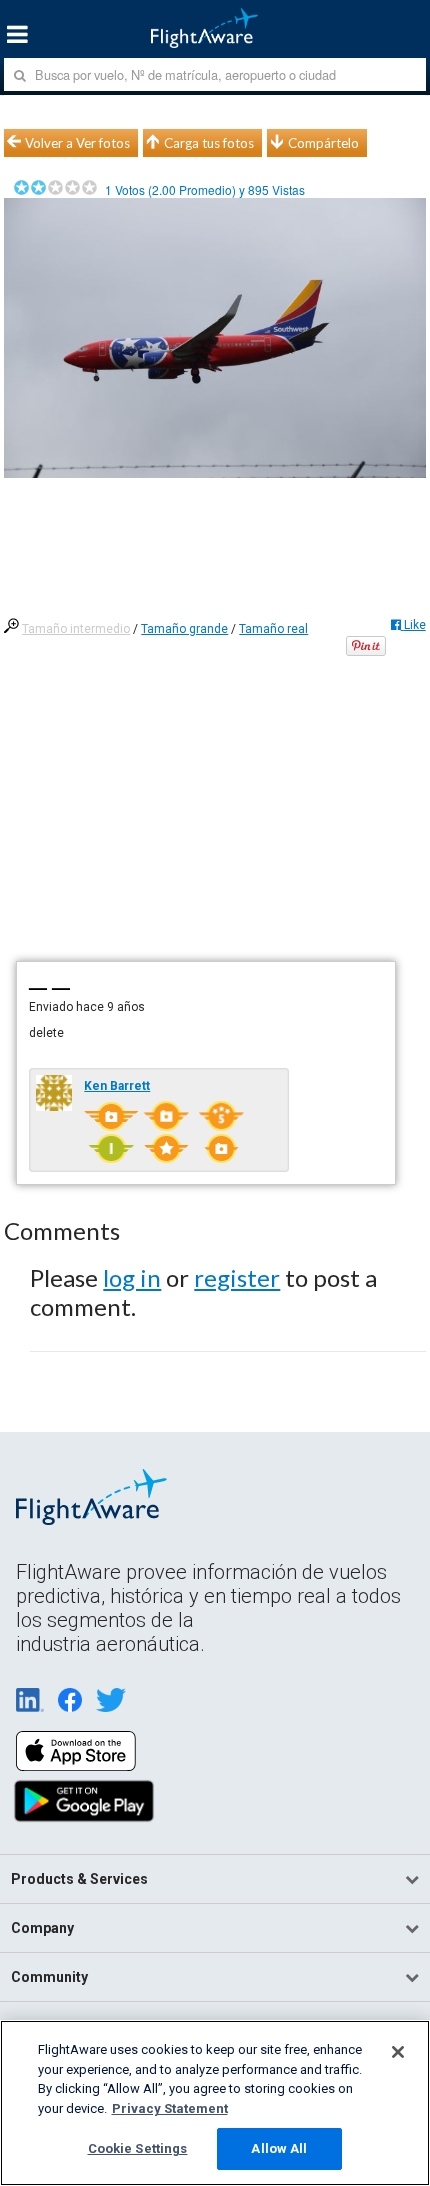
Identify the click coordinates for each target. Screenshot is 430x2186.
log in (132, 1277)
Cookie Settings (138, 2148)
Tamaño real (273, 629)
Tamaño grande (184, 629)
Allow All (279, 2148)
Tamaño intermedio (76, 629)
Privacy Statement (170, 2108)
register (237, 1277)
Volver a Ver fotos (77, 143)
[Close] (398, 2052)
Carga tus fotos (209, 143)
